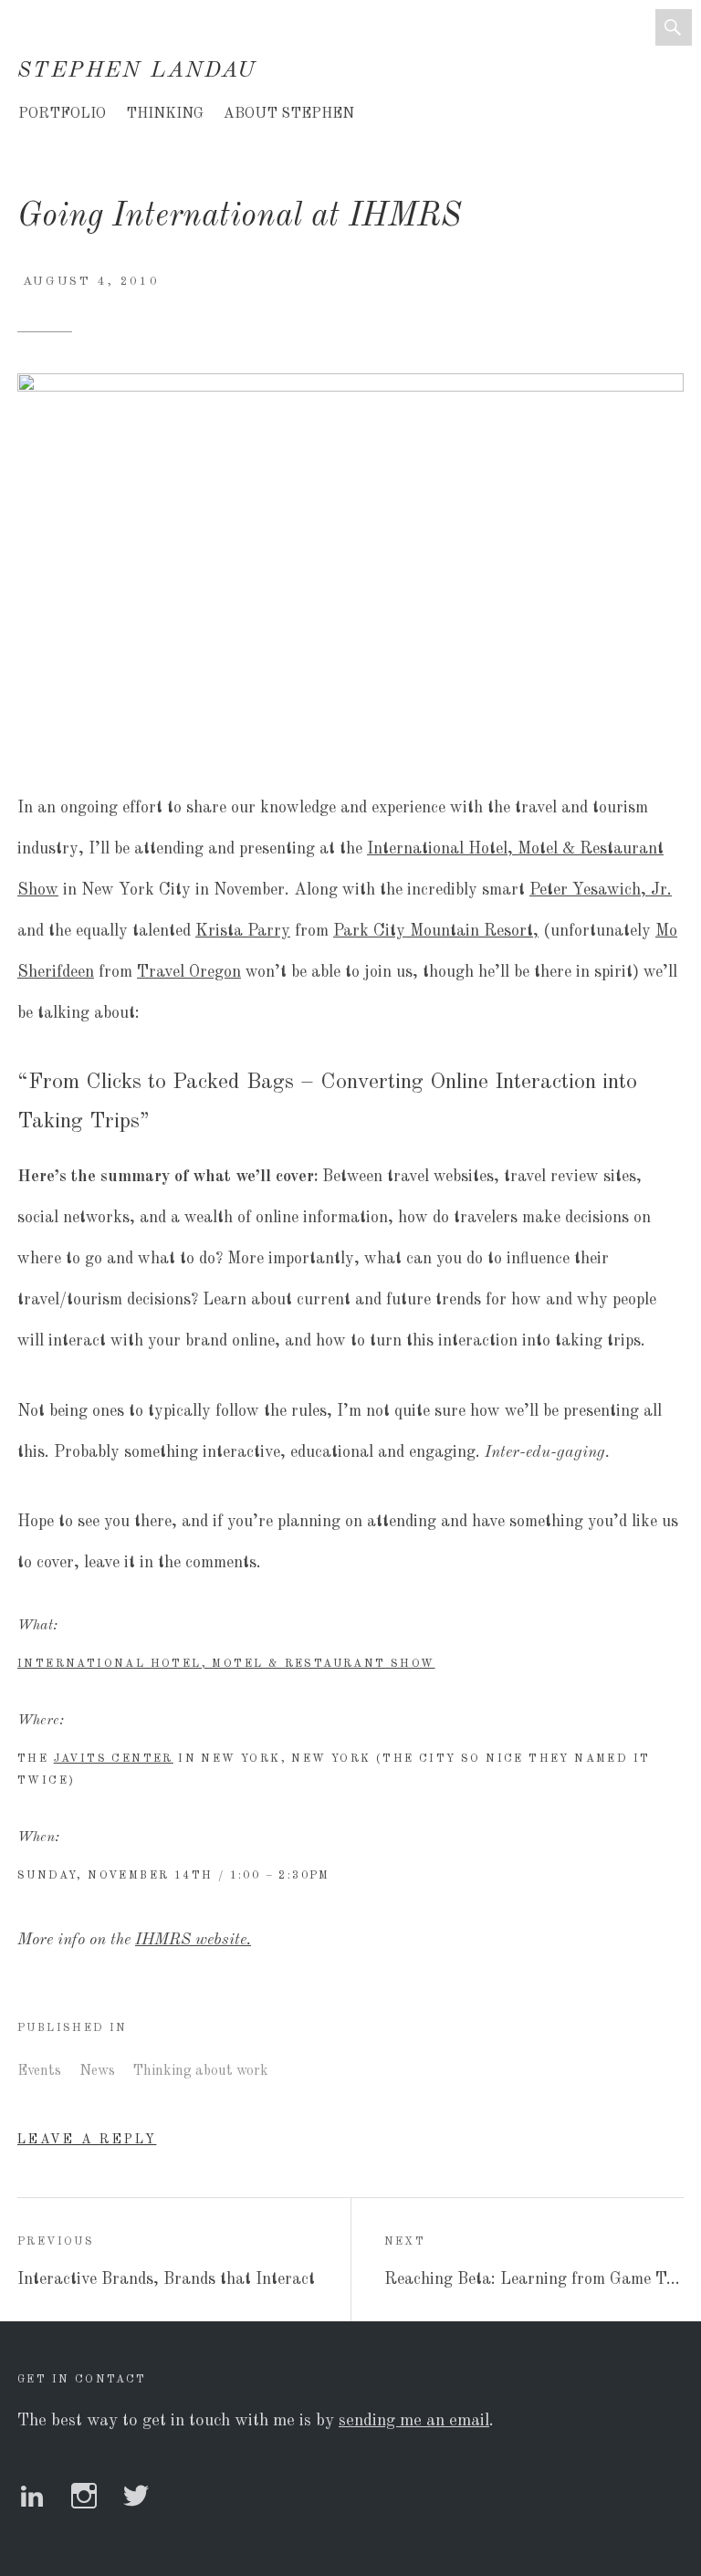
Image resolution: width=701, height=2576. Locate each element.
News (97, 2071)
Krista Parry (243, 931)
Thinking (165, 114)
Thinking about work (201, 2071)
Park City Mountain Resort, (436, 931)
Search (674, 27)
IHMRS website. (193, 1940)
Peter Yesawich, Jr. (601, 890)
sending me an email (414, 2421)
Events (39, 2071)
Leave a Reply (87, 2140)
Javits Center (114, 1759)
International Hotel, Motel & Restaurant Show (226, 1664)
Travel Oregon (189, 972)
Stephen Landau (137, 71)
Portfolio (62, 114)
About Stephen (289, 114)
